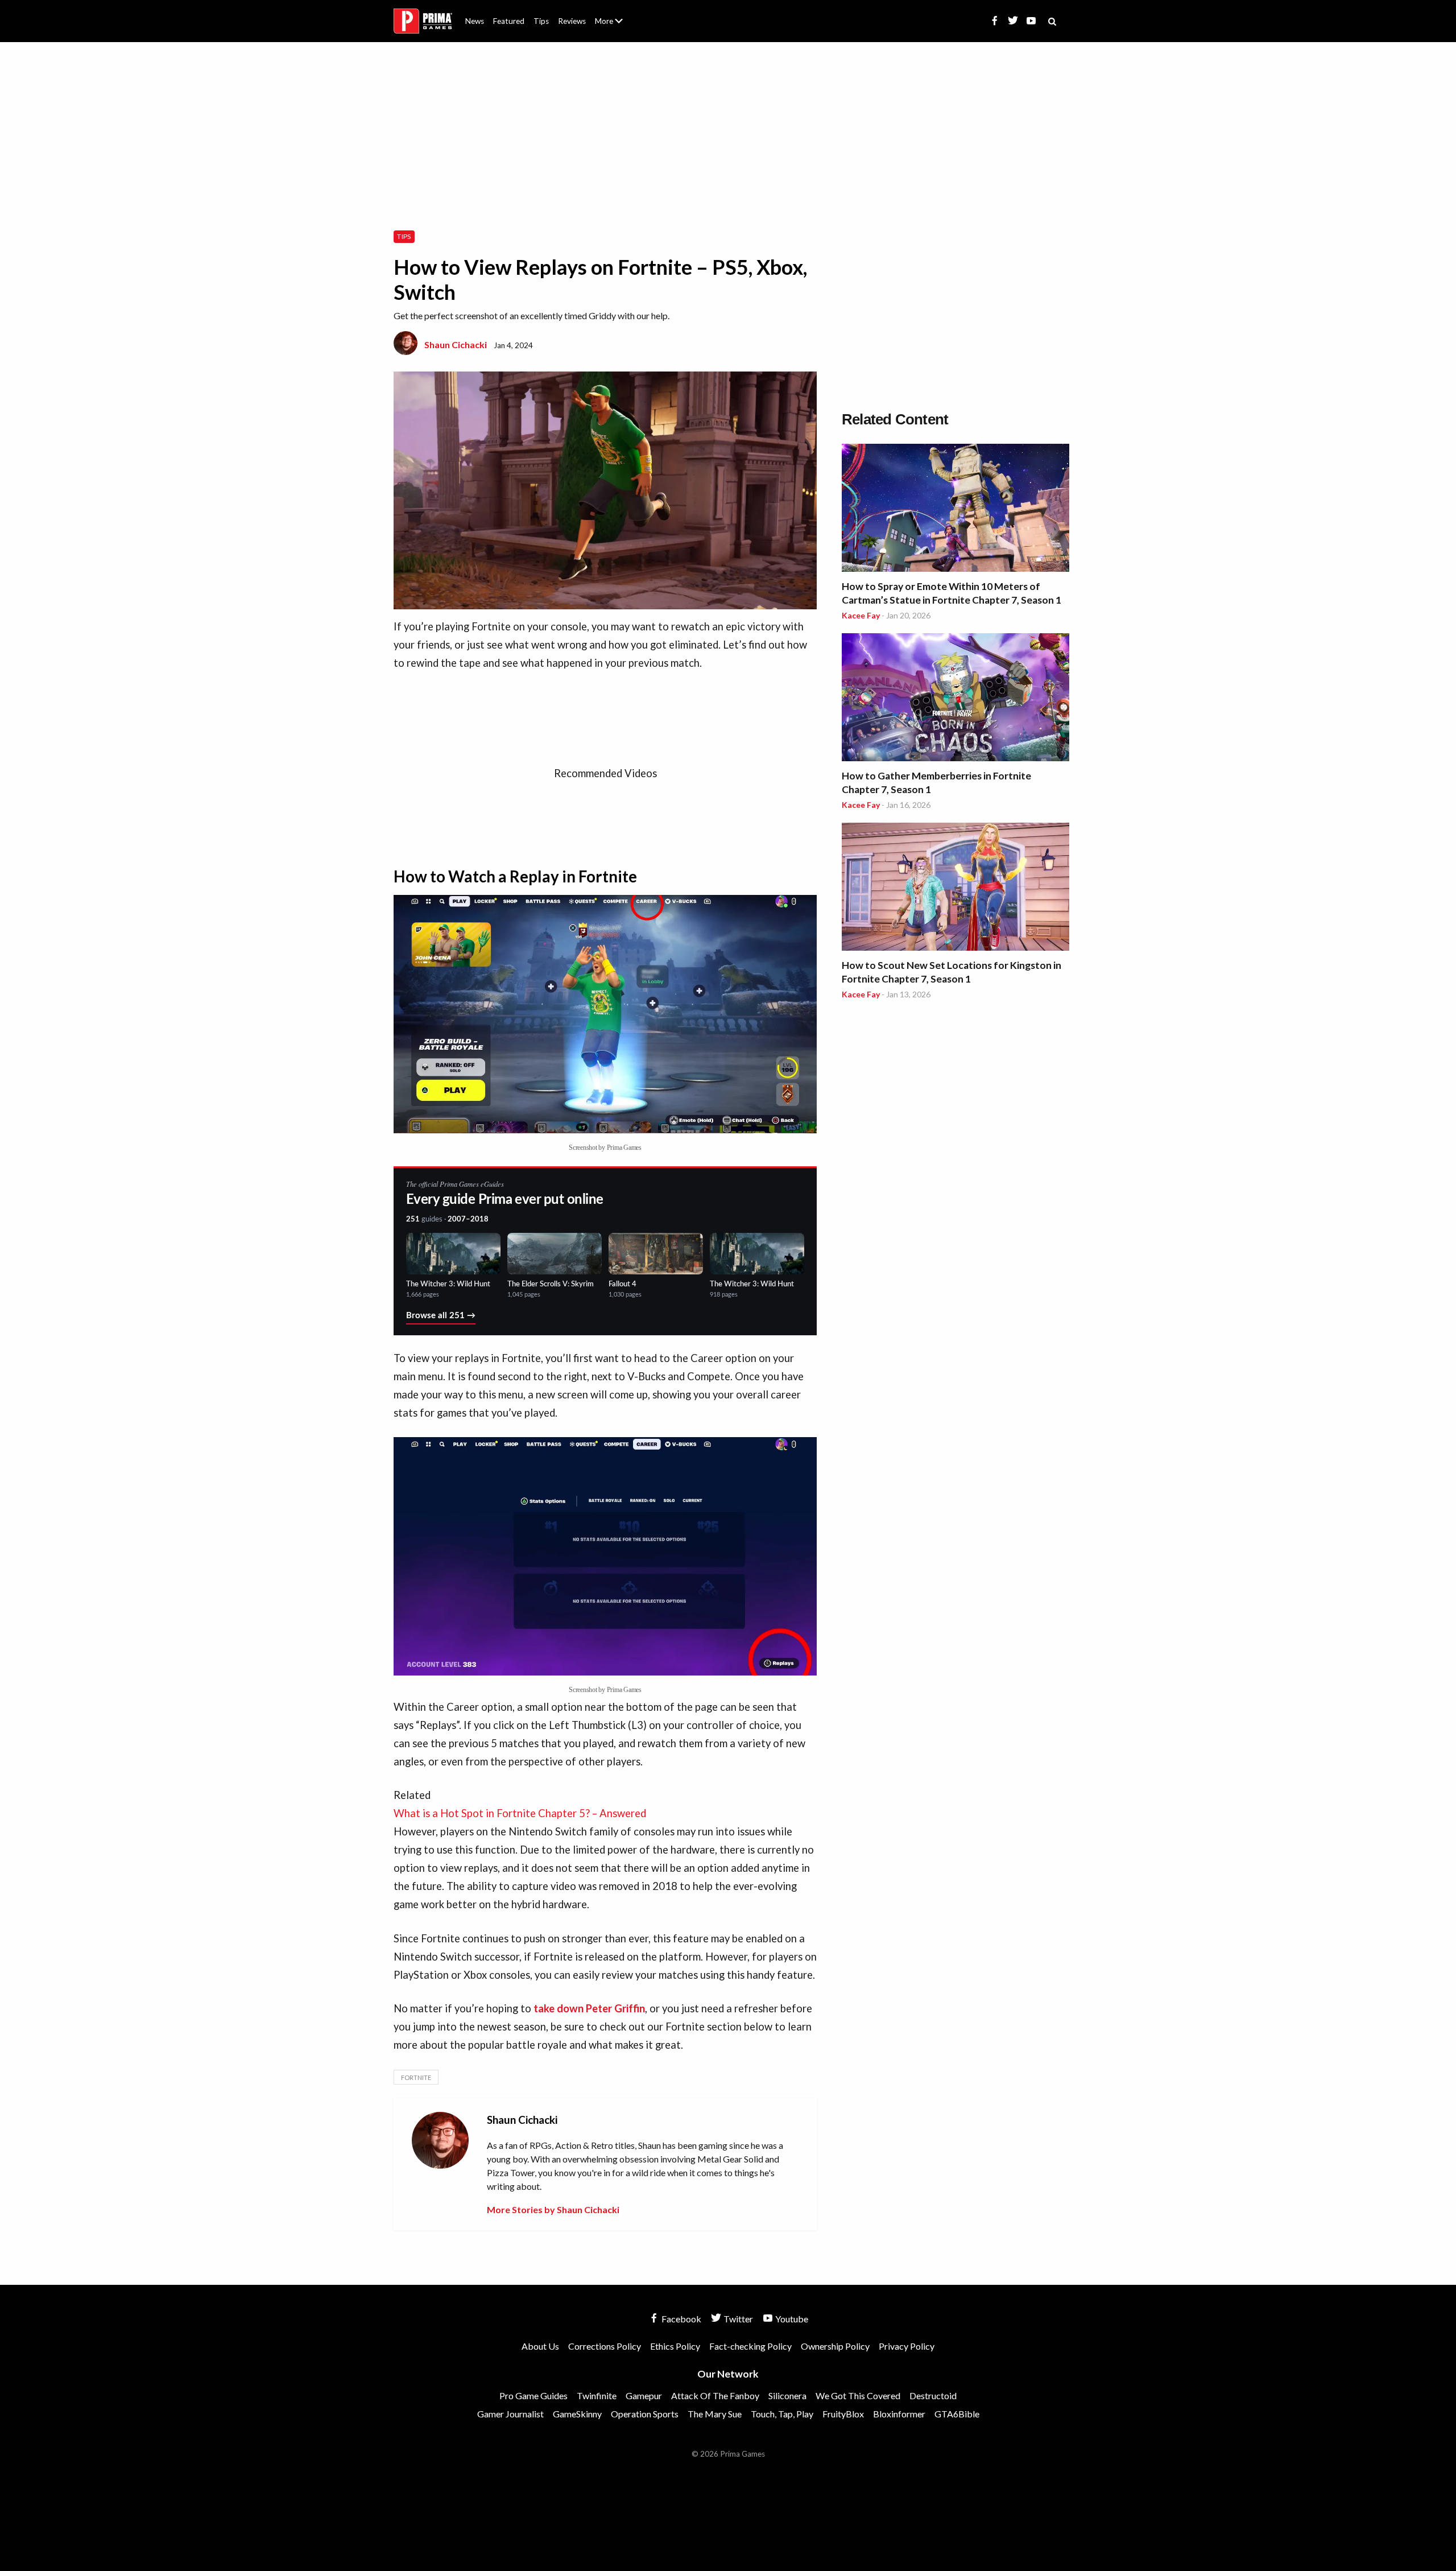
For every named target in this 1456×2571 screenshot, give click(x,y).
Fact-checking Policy (750, 2346)
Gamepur (644, 2395)
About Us (611, 14)
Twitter (737, 2319)
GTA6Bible (957, 2414)
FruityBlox (843, 2414)
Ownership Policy (835, 2346)
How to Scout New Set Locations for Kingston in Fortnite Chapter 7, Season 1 (952, 972)
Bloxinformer (899, 2414)
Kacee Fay (861, 615)
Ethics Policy (675, 2346)
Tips (541, 21)
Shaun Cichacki (456, 344)
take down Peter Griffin (589, 2008)
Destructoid (933, 2395)
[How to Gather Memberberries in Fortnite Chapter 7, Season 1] (955, 699)
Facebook (681, 2319)
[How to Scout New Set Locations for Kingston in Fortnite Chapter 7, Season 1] (955, 888)
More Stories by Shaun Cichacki (553, 2209)
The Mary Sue (715, 2414)
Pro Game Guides (533, 2395)
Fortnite (416, 2077)
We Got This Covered (858, 2395)
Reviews (572, 21)
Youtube (791, 2319)
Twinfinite (597, 2395)
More (615, 26)
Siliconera (787, 2395)
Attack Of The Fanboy (715, 2395)
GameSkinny (577, 2414)
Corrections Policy (605, 2346)
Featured (509, 21)
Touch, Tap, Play (782, 2414)
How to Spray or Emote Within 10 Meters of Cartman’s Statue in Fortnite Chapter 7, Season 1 (952, 593)
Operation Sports (645, 2414)
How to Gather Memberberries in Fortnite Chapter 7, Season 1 (936, 783)
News (475, 21)
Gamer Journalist (510, 2414)
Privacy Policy (907, 2346)
